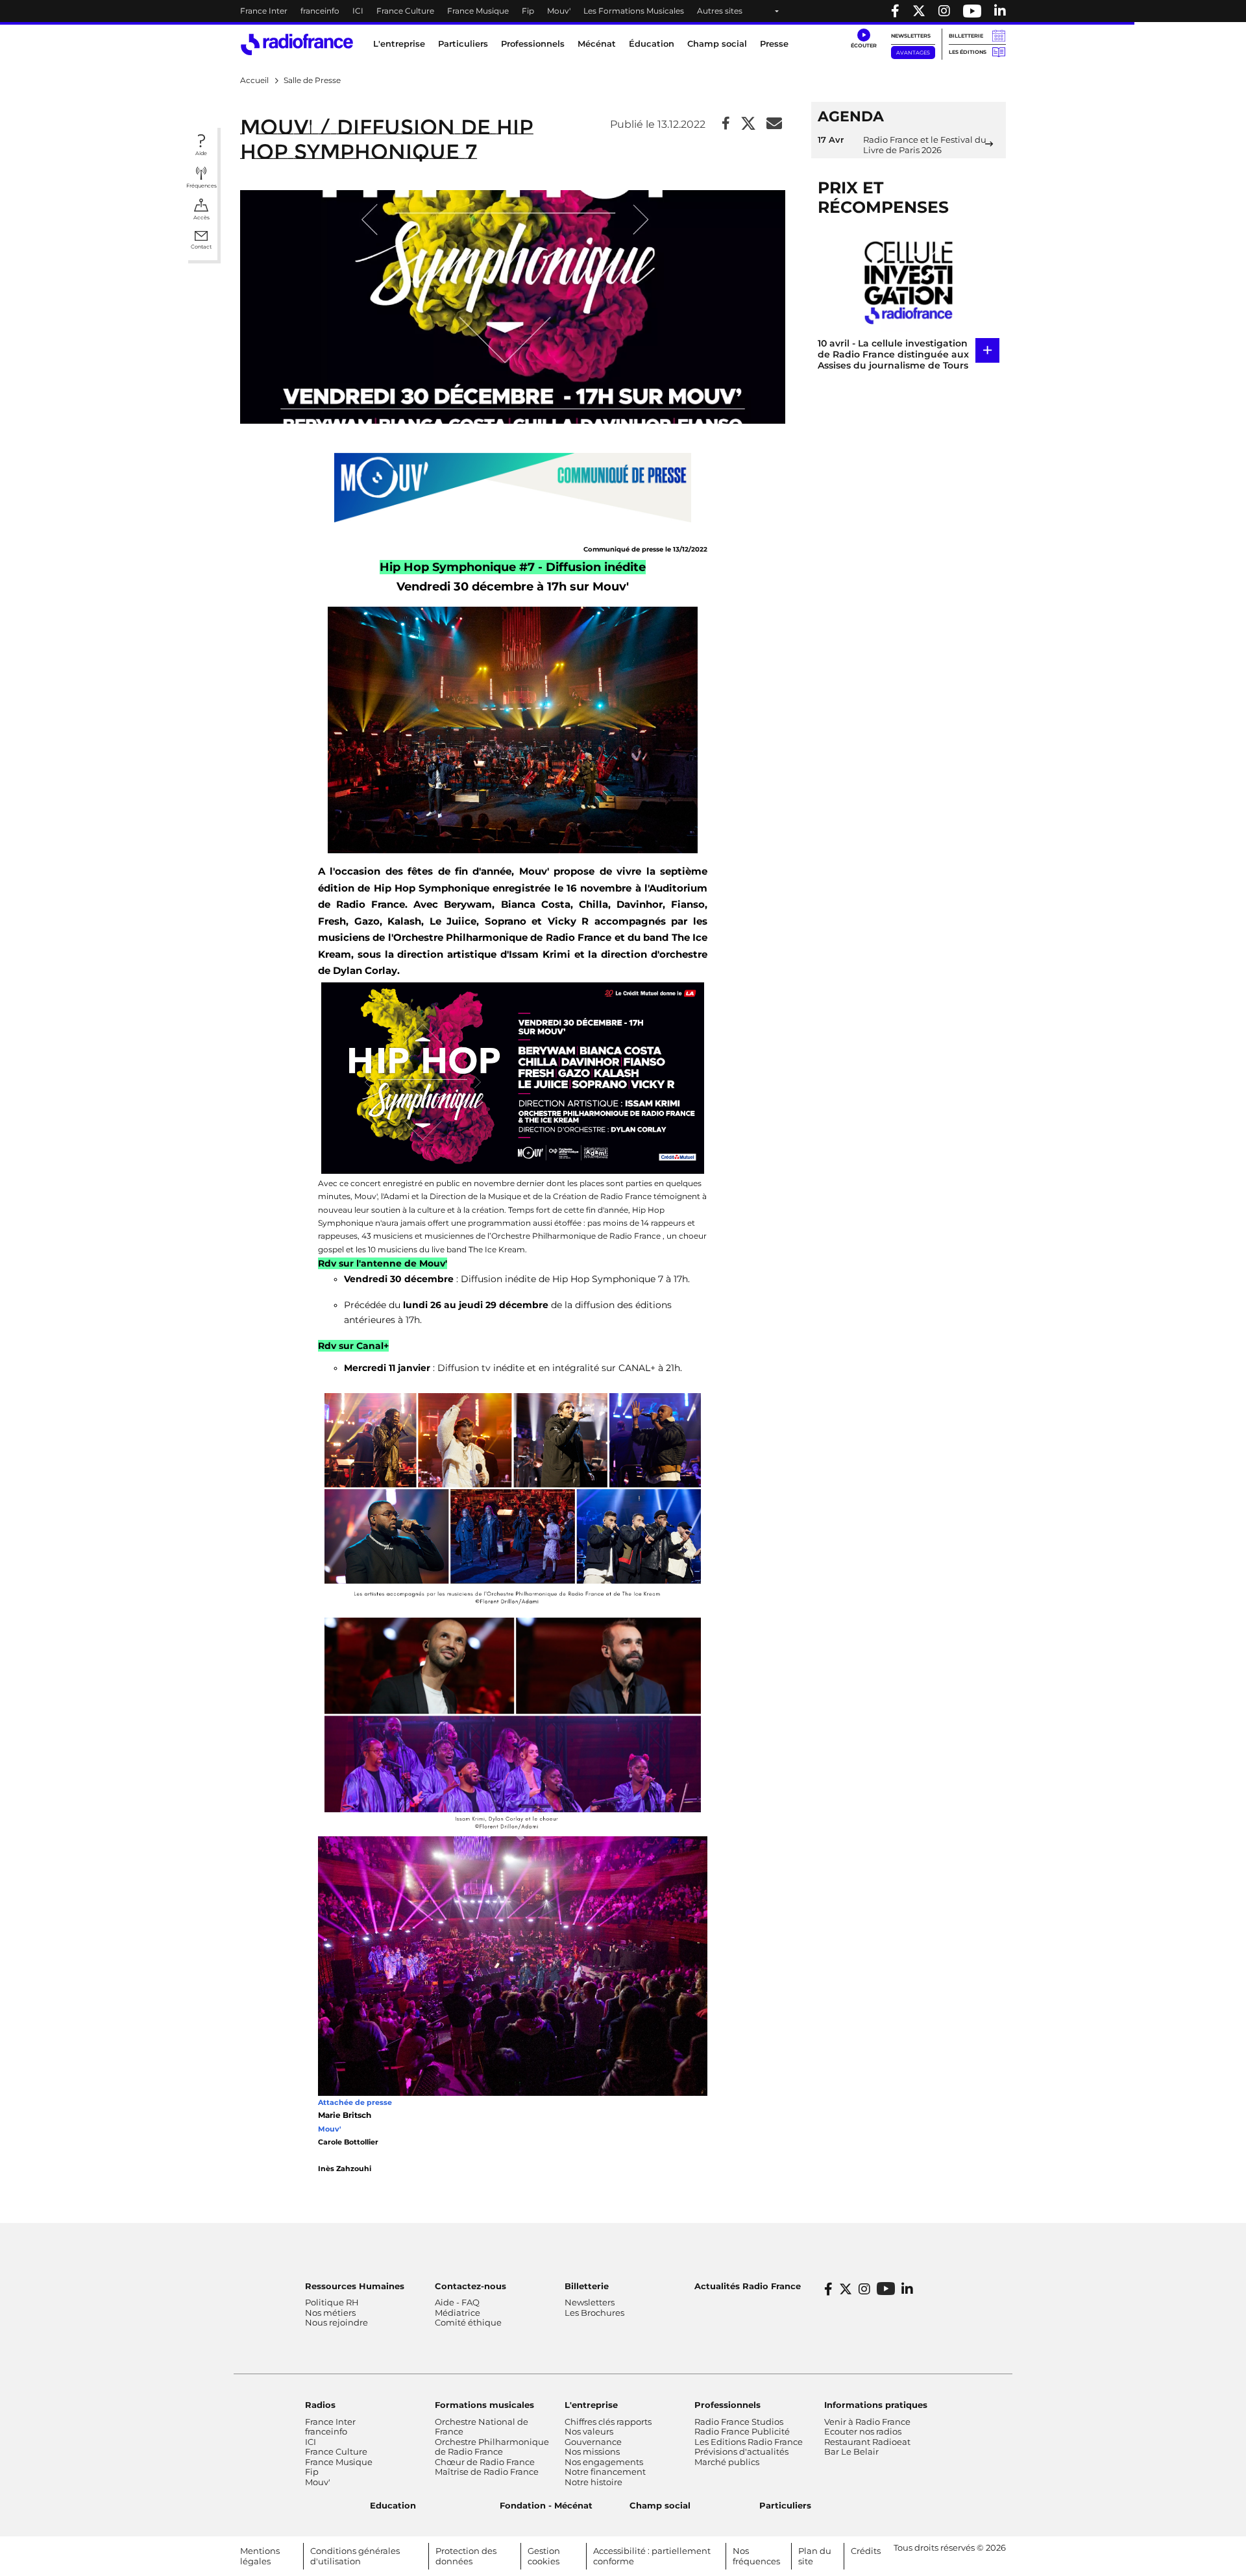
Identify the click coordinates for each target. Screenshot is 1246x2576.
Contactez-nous (470, 2286)
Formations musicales (484, 2405)
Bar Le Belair (851, 2451)
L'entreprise (591, 2405)
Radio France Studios (739, 2422)
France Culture (405, 11)
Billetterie (966, 36)
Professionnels (727, 2405)
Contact (201, 247)
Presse (774, 43)
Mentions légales (260, 2556)
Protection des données (466, 2556)
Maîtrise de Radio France (487, 2472)
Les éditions (968, 52)
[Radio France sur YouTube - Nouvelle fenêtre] (972, 11)
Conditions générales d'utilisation (355, 2556)
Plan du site (815, 2556)
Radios (320, 2405)
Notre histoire (593, 2482)
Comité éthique (468, 2322)
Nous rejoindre (336, 2322)
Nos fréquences (756, 2556)
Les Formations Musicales (634, 11)
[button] (863, 39)
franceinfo (320, 11)
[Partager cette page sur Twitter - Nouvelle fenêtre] (748, 124)
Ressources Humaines (355, 2286)
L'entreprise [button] (399, 43)
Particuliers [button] (463, 43)
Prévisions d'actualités (741, 2451)
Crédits (866, 2551)
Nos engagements (604, 2462)
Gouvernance (593, 2442)
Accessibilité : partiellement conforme (652, 2556)
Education (393, 2505)
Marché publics (727, 2462)
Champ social (717, 43)
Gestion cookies (544, 2556)
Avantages (913, 53)
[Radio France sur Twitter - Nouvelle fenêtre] (919, 11)
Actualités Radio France (748, 2286)
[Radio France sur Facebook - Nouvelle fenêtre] (895, 11)
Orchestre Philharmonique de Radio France (492, 2447)
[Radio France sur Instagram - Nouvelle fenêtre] (944, 11)
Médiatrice (458, 2313)
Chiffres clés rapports (608, 2422)
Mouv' (559, 11)
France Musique (478, 11)
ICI (358, 11)
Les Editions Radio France (749, 2442)
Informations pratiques (876, 2405)
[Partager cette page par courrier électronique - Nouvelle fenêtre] (774, 124)
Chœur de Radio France (485, 2462)
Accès (202, 217)
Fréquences (202, 186)
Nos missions (592, 2451)
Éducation (652, 43)
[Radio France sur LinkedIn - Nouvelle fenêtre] (907, 2289)
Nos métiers (330, 2313)
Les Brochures (594, 2313)
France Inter (264, 11)
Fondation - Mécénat (546, 2505)
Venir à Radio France (867, 2422)
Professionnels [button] (533, 43)
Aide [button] (201, 153)
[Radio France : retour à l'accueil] (297, 44)
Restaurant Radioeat (867, 2442)
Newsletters (911, 36)
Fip (528, 11)
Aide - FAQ (457, 2302)
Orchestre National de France (482, 2427)
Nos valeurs (589, 2431)
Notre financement (605, 2472)
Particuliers (785, 2505)
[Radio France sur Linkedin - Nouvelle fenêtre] (1000, 11)
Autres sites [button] (720, 11)
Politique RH (332, 2302)
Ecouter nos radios (863, 2431)
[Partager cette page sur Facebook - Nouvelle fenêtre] (726, 124)
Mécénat (597, 43)
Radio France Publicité (742, 2431)
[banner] (623, 11)
